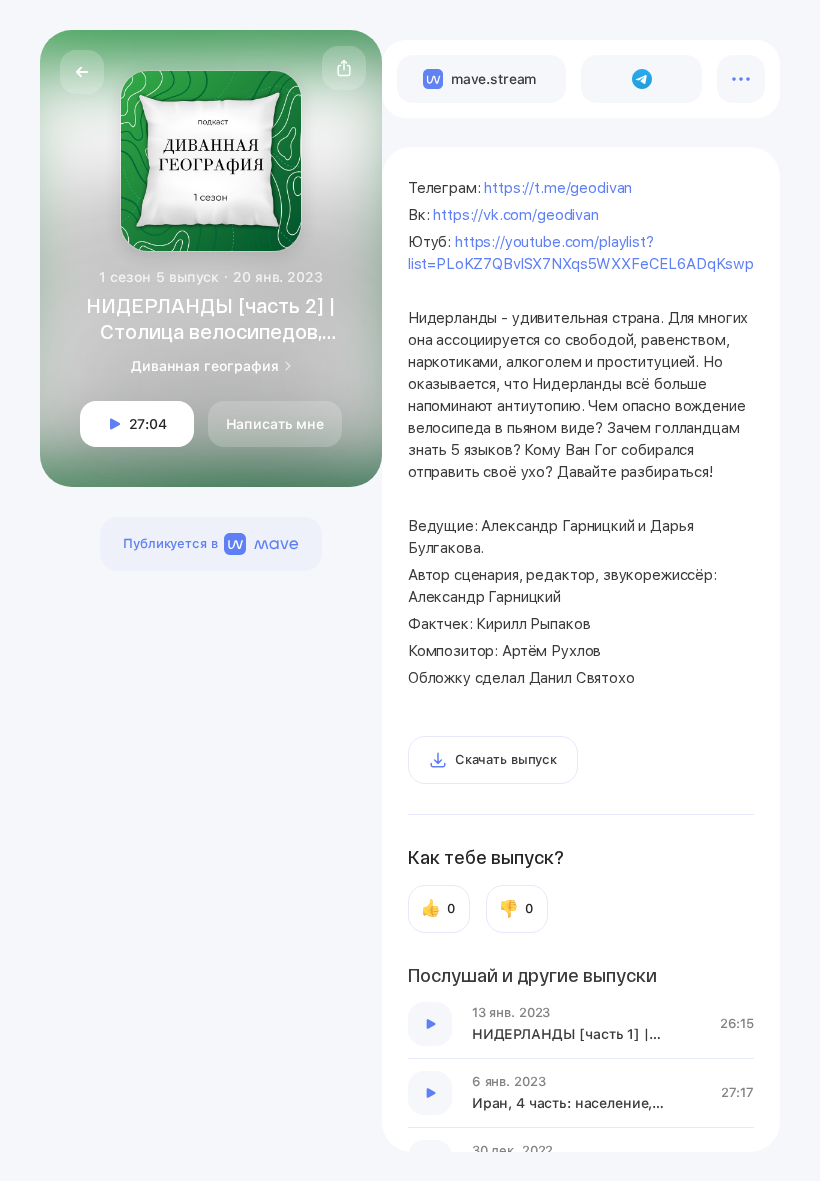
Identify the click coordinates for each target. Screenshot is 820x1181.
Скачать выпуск (506, 759)
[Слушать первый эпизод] (430, 1024)
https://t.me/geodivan (558, 188)
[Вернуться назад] (82, 72)
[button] (344, 68)
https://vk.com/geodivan (516, 215)
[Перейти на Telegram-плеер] (641, 79)
